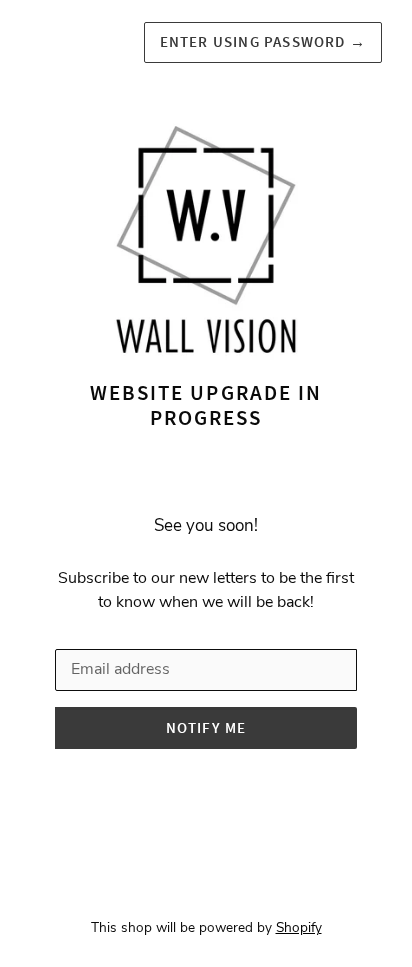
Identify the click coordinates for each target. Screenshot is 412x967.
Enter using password (263, 41)
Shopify (299, 927)
